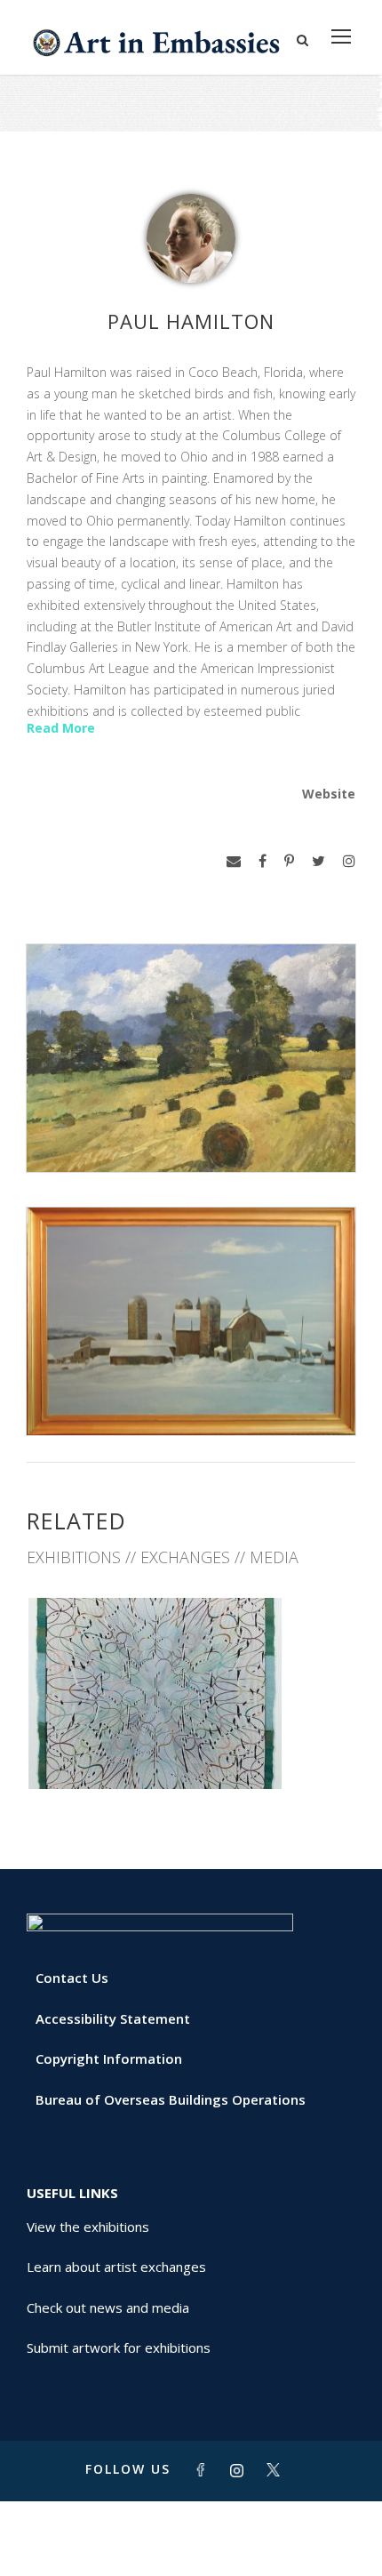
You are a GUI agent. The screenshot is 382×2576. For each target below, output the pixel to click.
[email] (234, 861)
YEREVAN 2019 (191, 1749)
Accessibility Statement (113, 2018)
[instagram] (349, 861)
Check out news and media (108, 2307)
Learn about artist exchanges (116, 2267)
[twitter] (318, 861)
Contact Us (72, 1978)
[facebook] (263, 861)
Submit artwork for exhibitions (119, 2347)
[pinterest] (289, 861)
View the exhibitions (88, 2227)
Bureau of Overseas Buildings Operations (171, 2099)
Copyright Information (109, 2058)
